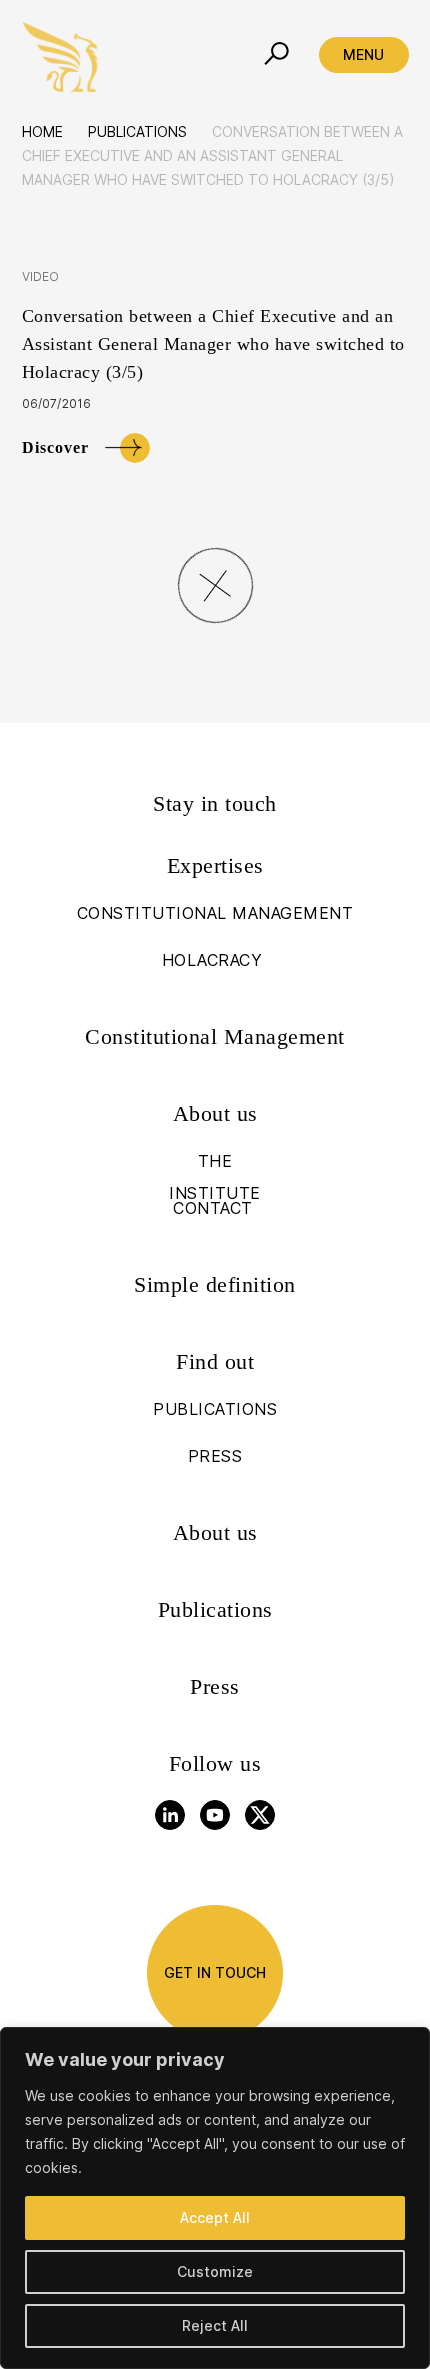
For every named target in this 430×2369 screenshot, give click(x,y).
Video (41, 276)
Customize (215, 2271)
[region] (215, 2198)
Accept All (215, 2217)
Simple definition (215, 1284)
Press (215, 1686)
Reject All (215, 2325)
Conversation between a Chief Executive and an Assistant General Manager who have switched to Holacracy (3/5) (213, 344)
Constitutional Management (215, 1036)
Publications (137, 131)
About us (215, 1532)
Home (42, 131)
